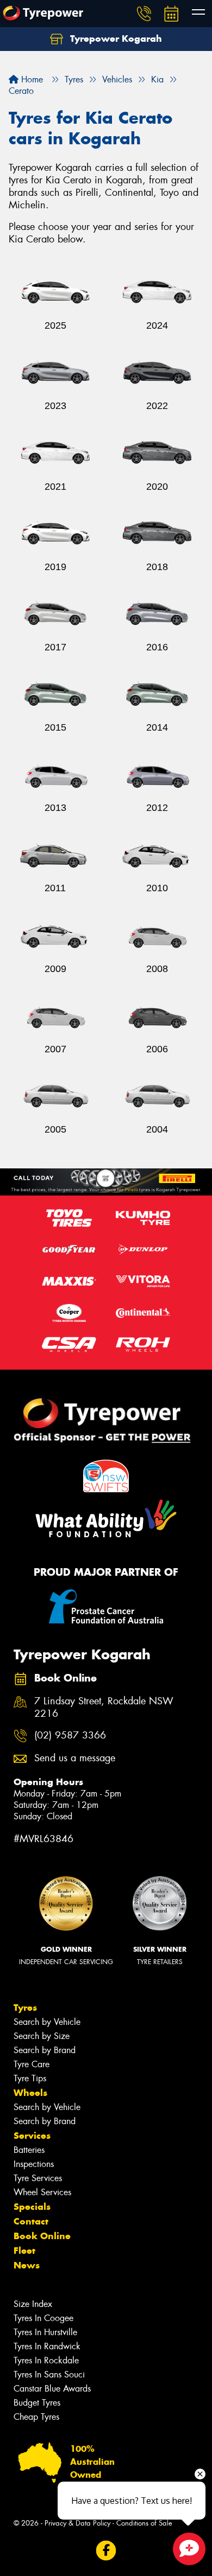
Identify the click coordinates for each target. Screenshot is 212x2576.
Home (31, 79)
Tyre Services (38, 2178)
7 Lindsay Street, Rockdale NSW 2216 (104, 1708)
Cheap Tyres (36, 2417)
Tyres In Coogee (43, 2318)
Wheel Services (42, 2192)
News (27, 2265)
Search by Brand (45, 2050)
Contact (31, 2221)
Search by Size (42, 2036)
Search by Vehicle (47, 2022)
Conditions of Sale (144, 2523)
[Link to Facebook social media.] (106, 2550)
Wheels (30, 2093)
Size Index (33, 2304)
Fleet (24, 2251)
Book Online (42, 2236)
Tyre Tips (30, 2078)
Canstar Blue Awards (52, 2389)
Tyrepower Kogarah (115, 39)
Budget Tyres (37, 2403)
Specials (32, 2207)
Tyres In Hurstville (45, 2332)
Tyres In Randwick (47, 2346)
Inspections (34, 2164)
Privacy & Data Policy (77, 2523)
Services (32, 2136)
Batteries (29, 2150)
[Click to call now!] (144, 14)
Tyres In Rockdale (46, 2360)
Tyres (25, 2008)
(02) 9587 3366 (70, 1736)
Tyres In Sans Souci (49, 2374)
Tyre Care (32, 2064)
